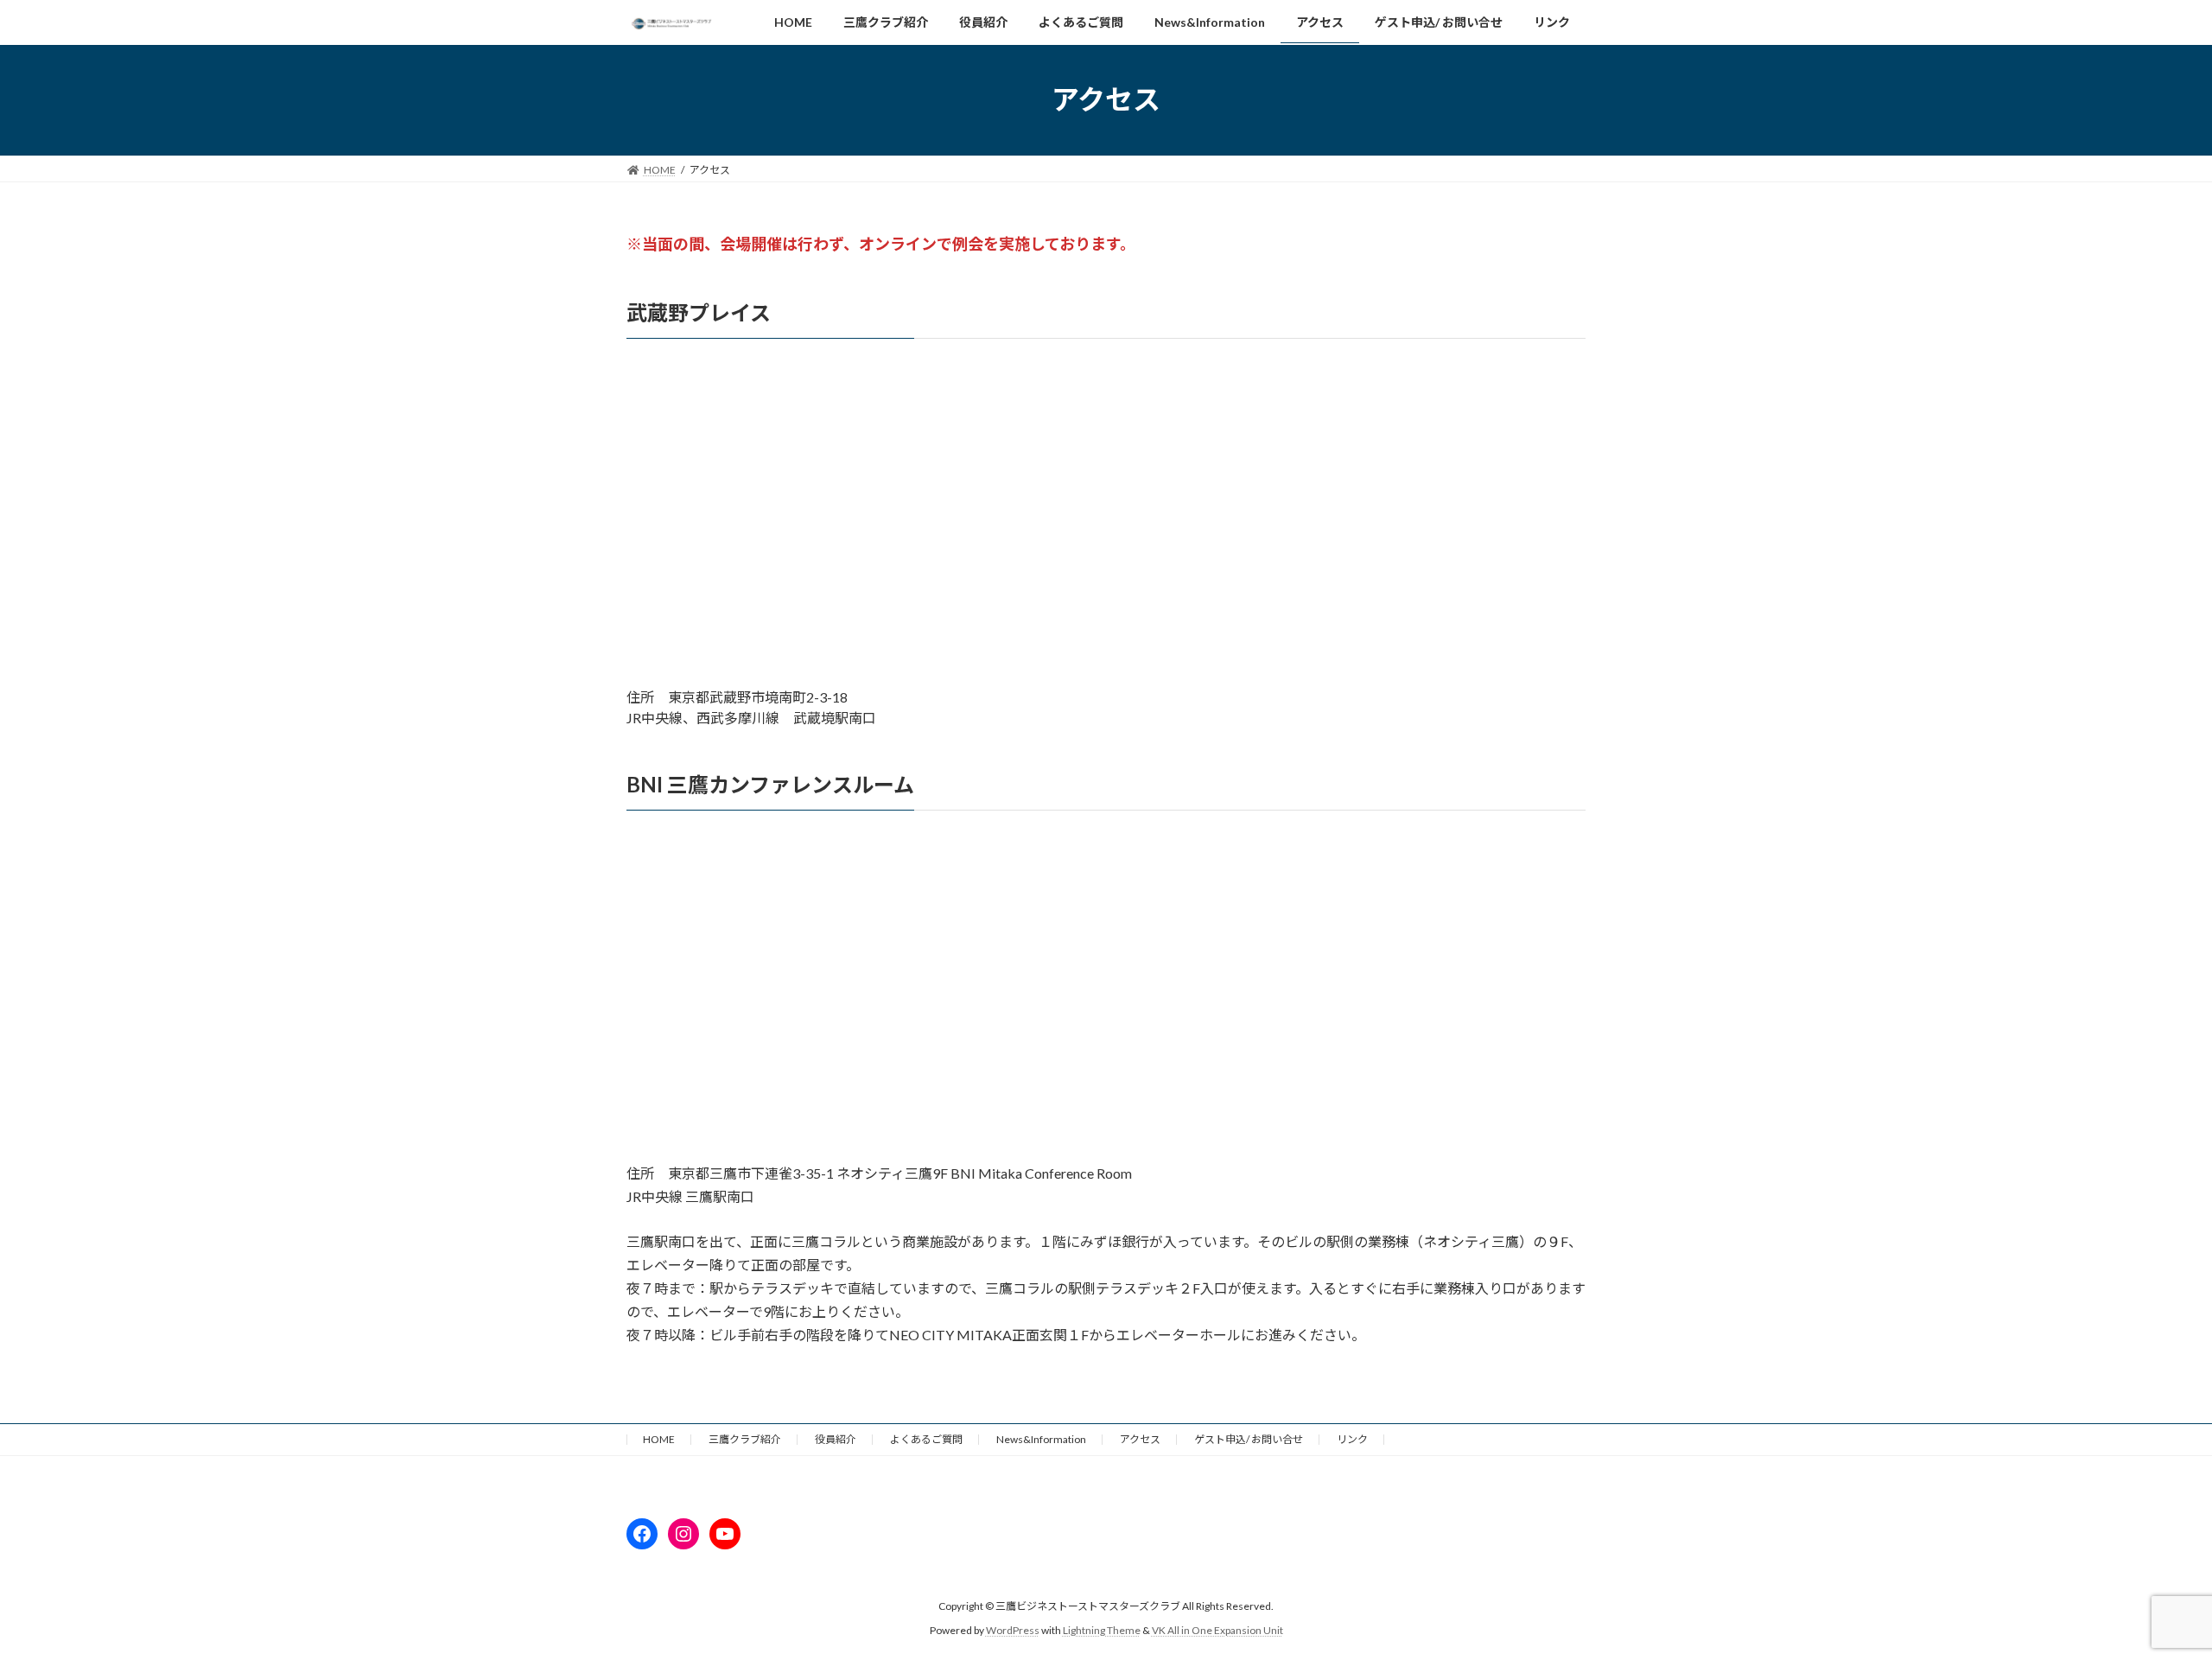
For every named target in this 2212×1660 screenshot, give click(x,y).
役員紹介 (836, 1439)
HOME (659, 1439)
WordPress (1013, 1630)
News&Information (1041, 1439)
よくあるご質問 (926, 1439)
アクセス (1140, 1439)
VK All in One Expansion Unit (1217, 1630)
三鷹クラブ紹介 (745, 1439)
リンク (1352, 1439)
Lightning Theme (1102, 1630)
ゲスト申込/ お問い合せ (1249, 1439)
